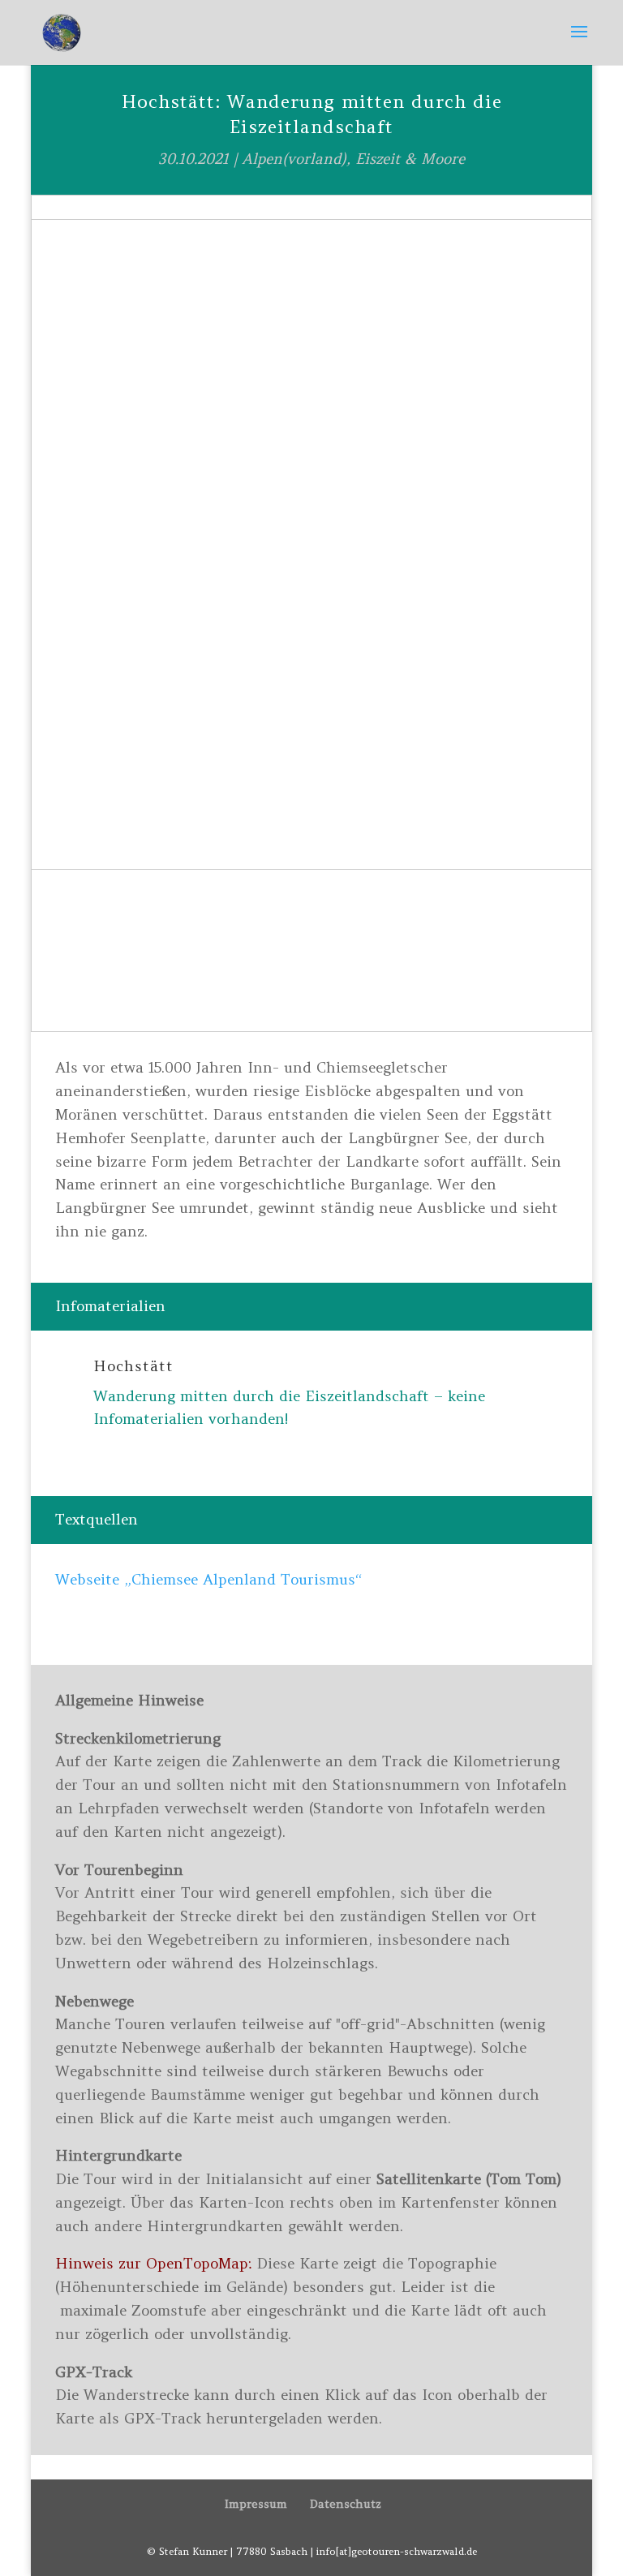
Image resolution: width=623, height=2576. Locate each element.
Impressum (256, 2504)
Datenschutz (346, 2504)
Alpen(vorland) (294, 159)
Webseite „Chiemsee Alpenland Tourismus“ (208, 1579)
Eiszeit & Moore (410, 159)
